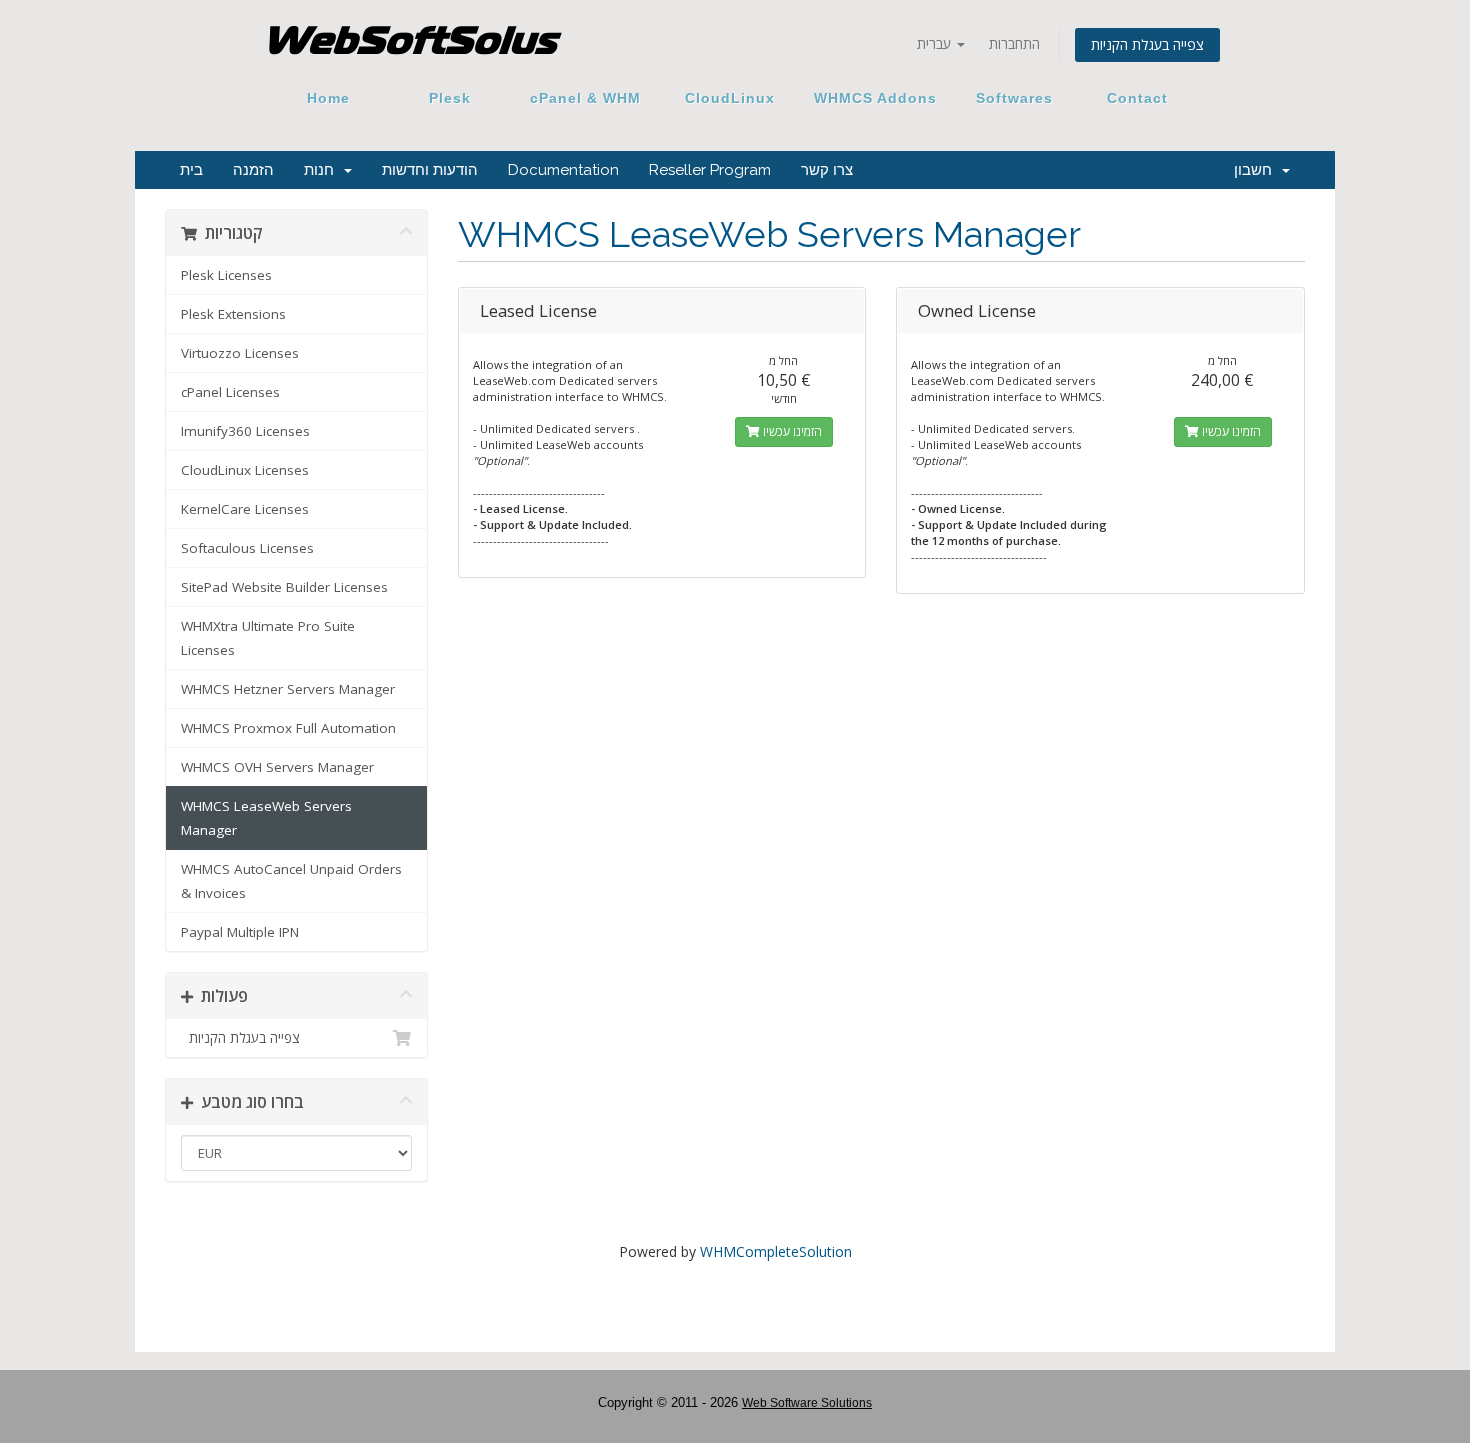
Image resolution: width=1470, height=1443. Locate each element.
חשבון (1257, 170)
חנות (323, 170)
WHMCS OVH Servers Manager (277, 767)
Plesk (450, 98)
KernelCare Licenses (245, 509)
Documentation (563, 170)
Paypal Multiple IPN (240, 932)
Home (328, 98)
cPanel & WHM (585, 98)
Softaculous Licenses (247, 548)
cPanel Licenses (230, 392)
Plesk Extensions (233, 314)
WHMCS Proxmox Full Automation (288, 728)
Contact (1130, 98)
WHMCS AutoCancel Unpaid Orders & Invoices (291, 881)
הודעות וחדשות (430, 170)
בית (191, 170)
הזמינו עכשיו (791, 431)
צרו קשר (827, 170)
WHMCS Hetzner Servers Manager (288, 689)
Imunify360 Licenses (245, 431)
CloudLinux (730, 98)
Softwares (1014, 98)
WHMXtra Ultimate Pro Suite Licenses (268, 638)
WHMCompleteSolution (776, 1251)
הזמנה (253, 170)
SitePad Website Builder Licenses (284, 587)
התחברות (1014, 43)
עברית (936, 43)
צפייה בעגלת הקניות (1147, 44)
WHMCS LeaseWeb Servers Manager (266, 818)
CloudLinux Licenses (245, 470)
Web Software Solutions (807, 1403)
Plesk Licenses (226, 275)
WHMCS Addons (875, 98)
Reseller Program (710, 170)
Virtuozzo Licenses (240, 353)
